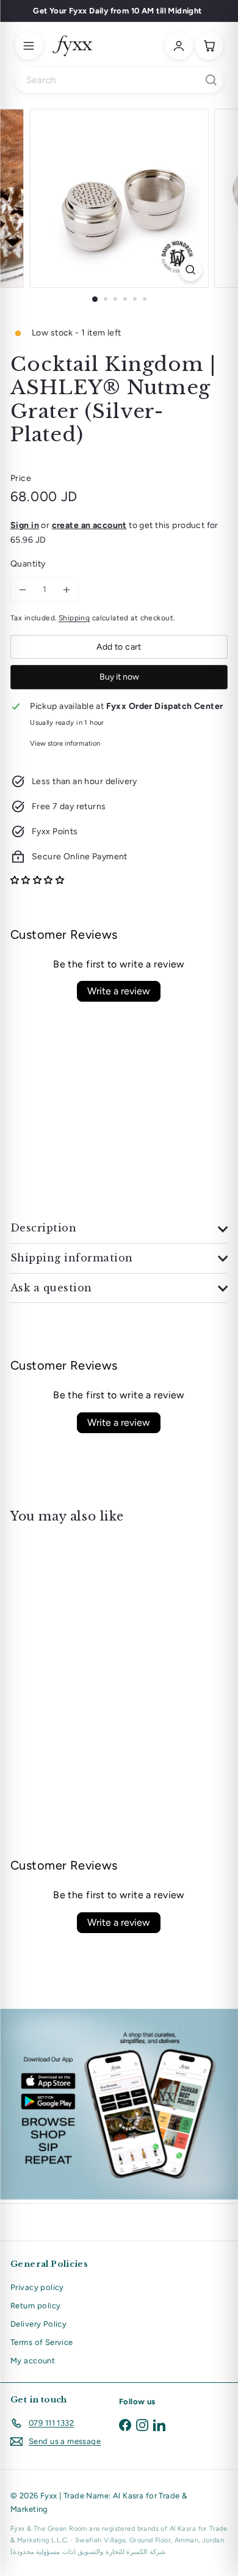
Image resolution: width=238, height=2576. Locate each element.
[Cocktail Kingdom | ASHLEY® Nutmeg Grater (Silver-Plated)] (87, 1631)
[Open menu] (29, 46)
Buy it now (119, 677)
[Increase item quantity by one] (67, 590)
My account (33, 2361)
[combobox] (119, 80)
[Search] (211, 80)
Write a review (119, 991)
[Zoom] (190, 270)
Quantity (28, 564)
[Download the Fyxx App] (119, 2104)
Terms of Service (42, 2342)
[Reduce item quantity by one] (23, 590)
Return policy (35, 2306)
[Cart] (209, 46)
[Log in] (179, 46)
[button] (37, 880)
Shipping (74, 618)
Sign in (25, 525)
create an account (89, 525)
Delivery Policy (38, 2324)
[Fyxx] (72, 46)
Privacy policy (37, 2287)
